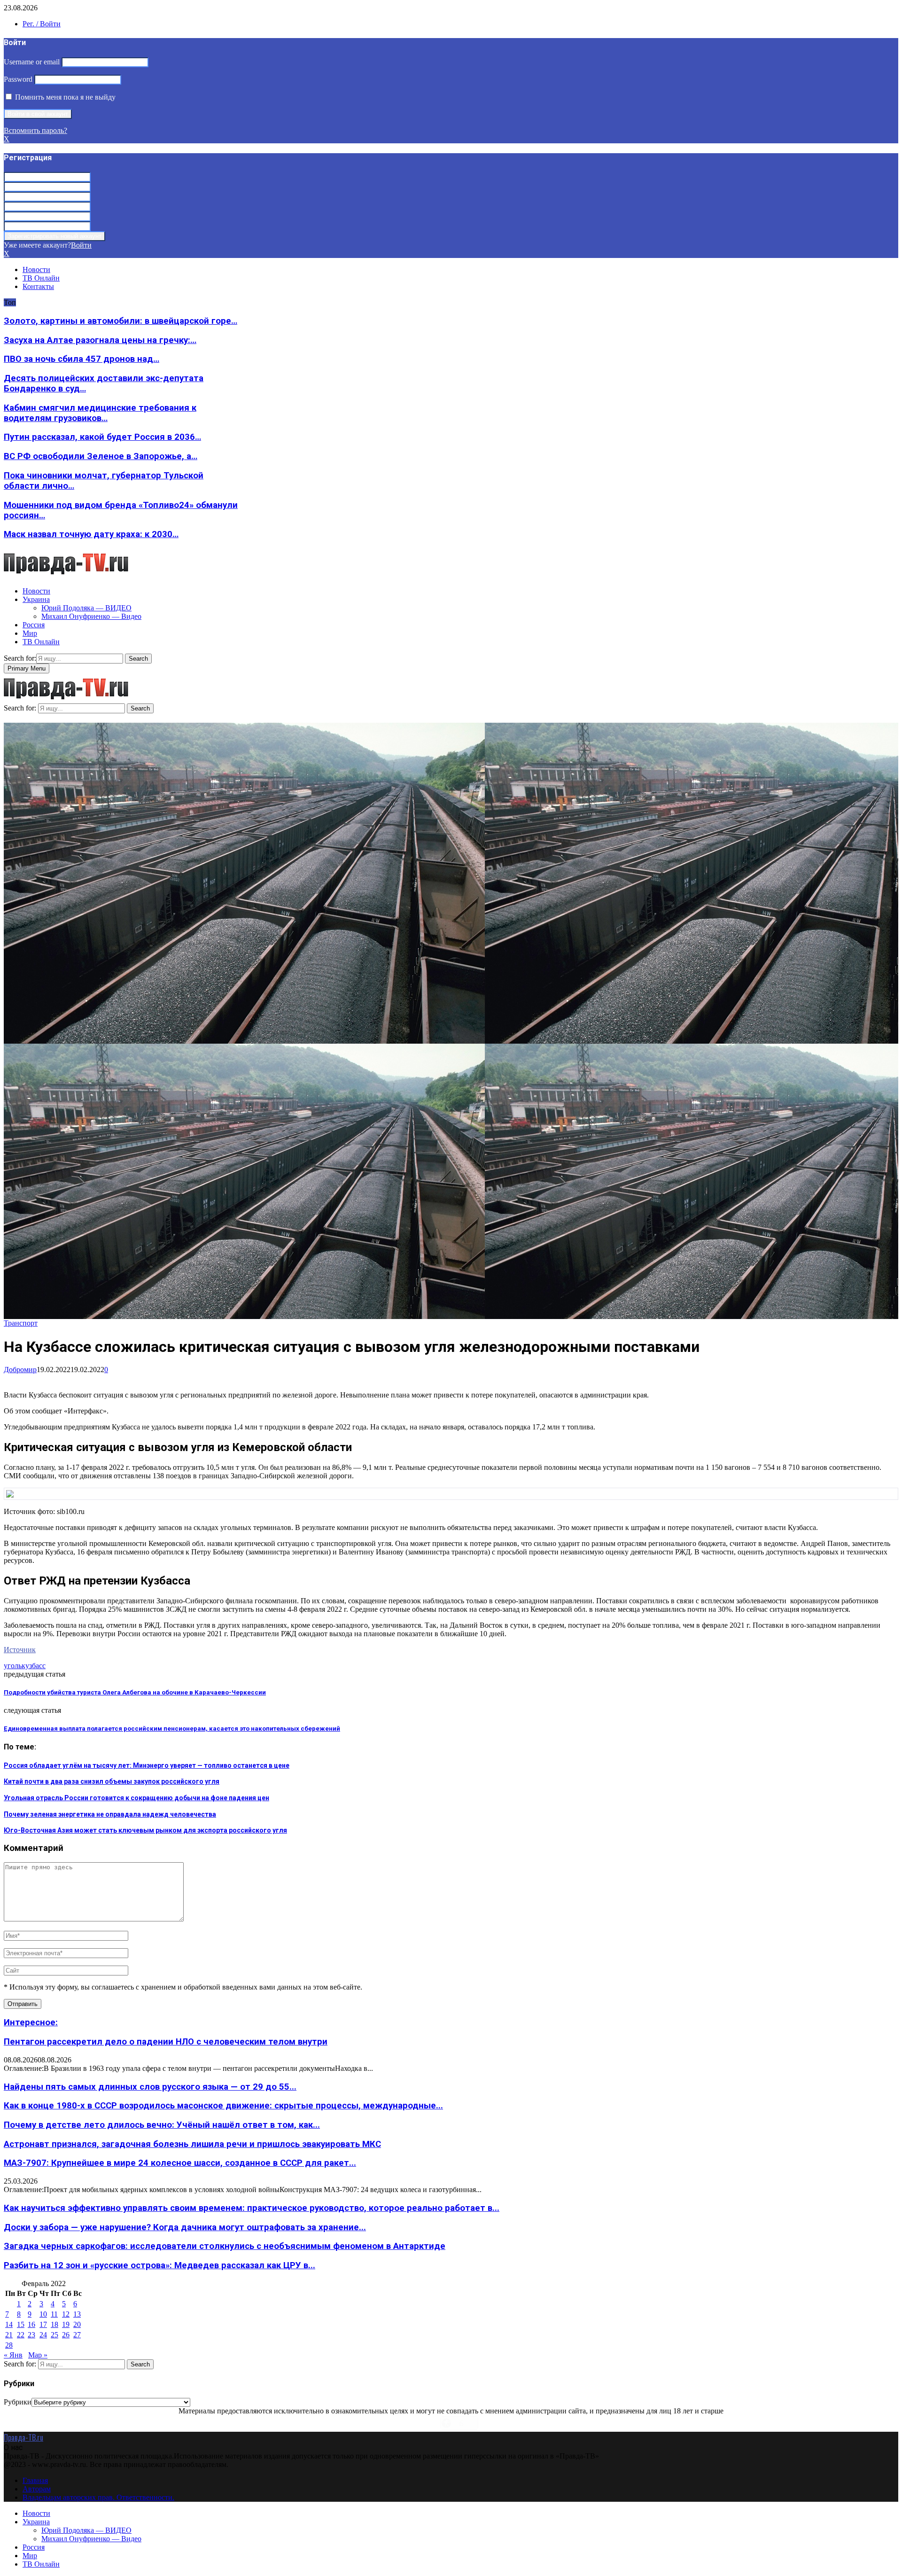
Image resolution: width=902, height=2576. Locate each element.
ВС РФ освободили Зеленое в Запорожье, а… (101, 456)
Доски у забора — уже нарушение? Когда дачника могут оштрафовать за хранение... (185, 2227)
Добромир (20, 1370)
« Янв (13, 2355)
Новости (36, 269)
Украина (36, 599)
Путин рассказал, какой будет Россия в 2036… (102, 437)
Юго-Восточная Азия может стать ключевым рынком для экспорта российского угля (145, 1830)
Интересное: (31, 2022)
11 (54, 2314)
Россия (34, 625)
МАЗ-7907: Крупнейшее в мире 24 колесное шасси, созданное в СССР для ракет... (180, 2163)
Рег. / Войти (42, 24)
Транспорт (21, 1323)
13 (77, 2314)
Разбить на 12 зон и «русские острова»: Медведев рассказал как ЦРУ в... (159, 2265)
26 (66, 2335)
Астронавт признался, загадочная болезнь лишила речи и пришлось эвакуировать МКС (192, 2144)
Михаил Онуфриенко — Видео (91, 616)
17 (43, 2324)
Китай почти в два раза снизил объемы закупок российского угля (112, 1781)
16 (31, 2324)
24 (43, 2335)
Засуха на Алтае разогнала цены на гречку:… (100, 340)
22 (21, 2335)
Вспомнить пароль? (35, 130)
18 (54, 2324)
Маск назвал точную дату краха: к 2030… (91, 534)
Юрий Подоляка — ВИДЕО (86, 608)
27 (77, 2335)
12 (66, 2314)
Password (18, 79)
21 (9, 2335)
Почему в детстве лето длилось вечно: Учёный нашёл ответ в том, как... (162, 2125)
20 (77, 2324)
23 (31, 2335)
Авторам (37, 2489)
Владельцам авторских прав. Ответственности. (98, 2497)
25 (54, 2335)
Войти (81, 245)
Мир (30, 633)
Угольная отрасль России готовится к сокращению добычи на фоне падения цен (136, 1798)
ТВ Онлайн (41, 278)
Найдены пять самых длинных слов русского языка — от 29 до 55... (150, 2087)
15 (21, 2324)
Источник (20, 1650)
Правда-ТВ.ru (23, 2437)
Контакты (38, 286)
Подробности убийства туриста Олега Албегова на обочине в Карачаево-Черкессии (135, 1692)
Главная (35, 2480)
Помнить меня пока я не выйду (64, 97)
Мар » (38, 2355)
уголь (13, 1666)
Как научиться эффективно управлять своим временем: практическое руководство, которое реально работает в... (252, 2208)
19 (66, 2324)
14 (9, 2324)
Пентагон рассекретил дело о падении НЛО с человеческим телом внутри (166, 2042)
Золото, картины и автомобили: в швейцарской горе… (121, 321)
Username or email (32, 62)
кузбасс (34, 1666)
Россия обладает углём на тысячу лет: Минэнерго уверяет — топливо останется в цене (147, 1765)
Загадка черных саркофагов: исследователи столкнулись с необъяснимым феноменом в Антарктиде (225, 2246)
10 (43, 2314)
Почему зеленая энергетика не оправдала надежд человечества (110, 1814)
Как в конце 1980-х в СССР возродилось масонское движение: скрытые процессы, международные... (223, 2106)
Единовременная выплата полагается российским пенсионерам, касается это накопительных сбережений (172, 1729)
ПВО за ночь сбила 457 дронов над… (82, 359)
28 (9, 2345)
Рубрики (18, 2402)
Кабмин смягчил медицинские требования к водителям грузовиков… (100, 413)
